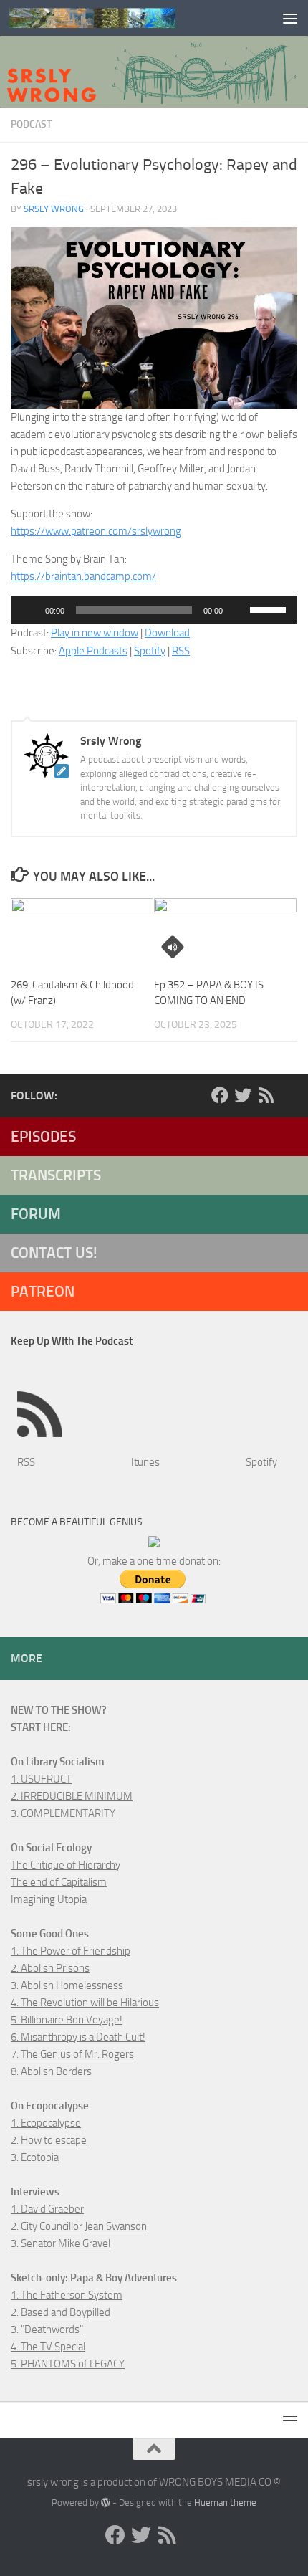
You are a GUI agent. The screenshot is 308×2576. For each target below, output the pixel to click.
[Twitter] (243, 1095)
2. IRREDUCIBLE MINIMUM (72, 1796)
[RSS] (266, 1095)
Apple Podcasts (93, 651)
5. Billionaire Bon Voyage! (67, 2020)
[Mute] (239, 610)
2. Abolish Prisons (50, 1968)
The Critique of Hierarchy (66, 1865)
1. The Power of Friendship (71, 1951)
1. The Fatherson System (67, 2295)
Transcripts (56, 1175)
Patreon (43, 1291)
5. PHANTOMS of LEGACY (68, 2364)
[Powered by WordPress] (106, 2503)
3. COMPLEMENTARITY (63, 1813)
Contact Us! (54, 1253)
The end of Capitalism (59, 1882)
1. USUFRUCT (41, 1779)
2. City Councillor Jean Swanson (79, 2226)
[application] (154, 610)
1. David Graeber (47, 2209)
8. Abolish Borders (51, 2071)
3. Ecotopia (35, 2157)
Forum (36, 1214)
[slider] (270, 609)
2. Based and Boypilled (61, 2312)
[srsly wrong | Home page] (120, 18)
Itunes (145, 1462)
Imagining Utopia (49, 1899)
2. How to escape (49, 2140)
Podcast (31, 124)
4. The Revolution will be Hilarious (85, 2003)
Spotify (150, 651)
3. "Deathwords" (47, 2329)
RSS (181, 651)
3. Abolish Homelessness (67, 1985)
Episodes (43, 1136)
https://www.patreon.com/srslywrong (96, 531)
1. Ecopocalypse (46, 2123)
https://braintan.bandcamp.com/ (83, 576)
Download (167, 633)
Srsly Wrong (54, 209)
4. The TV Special (48, 2347)
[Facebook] (220, 1095)
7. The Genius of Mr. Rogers (72, 2054)
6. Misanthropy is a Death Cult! (78, 2037)
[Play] (29, 610)
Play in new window (95, 633)
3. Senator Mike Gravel (61, 2243)
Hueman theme (225, 2503)
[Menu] (290, 18)
